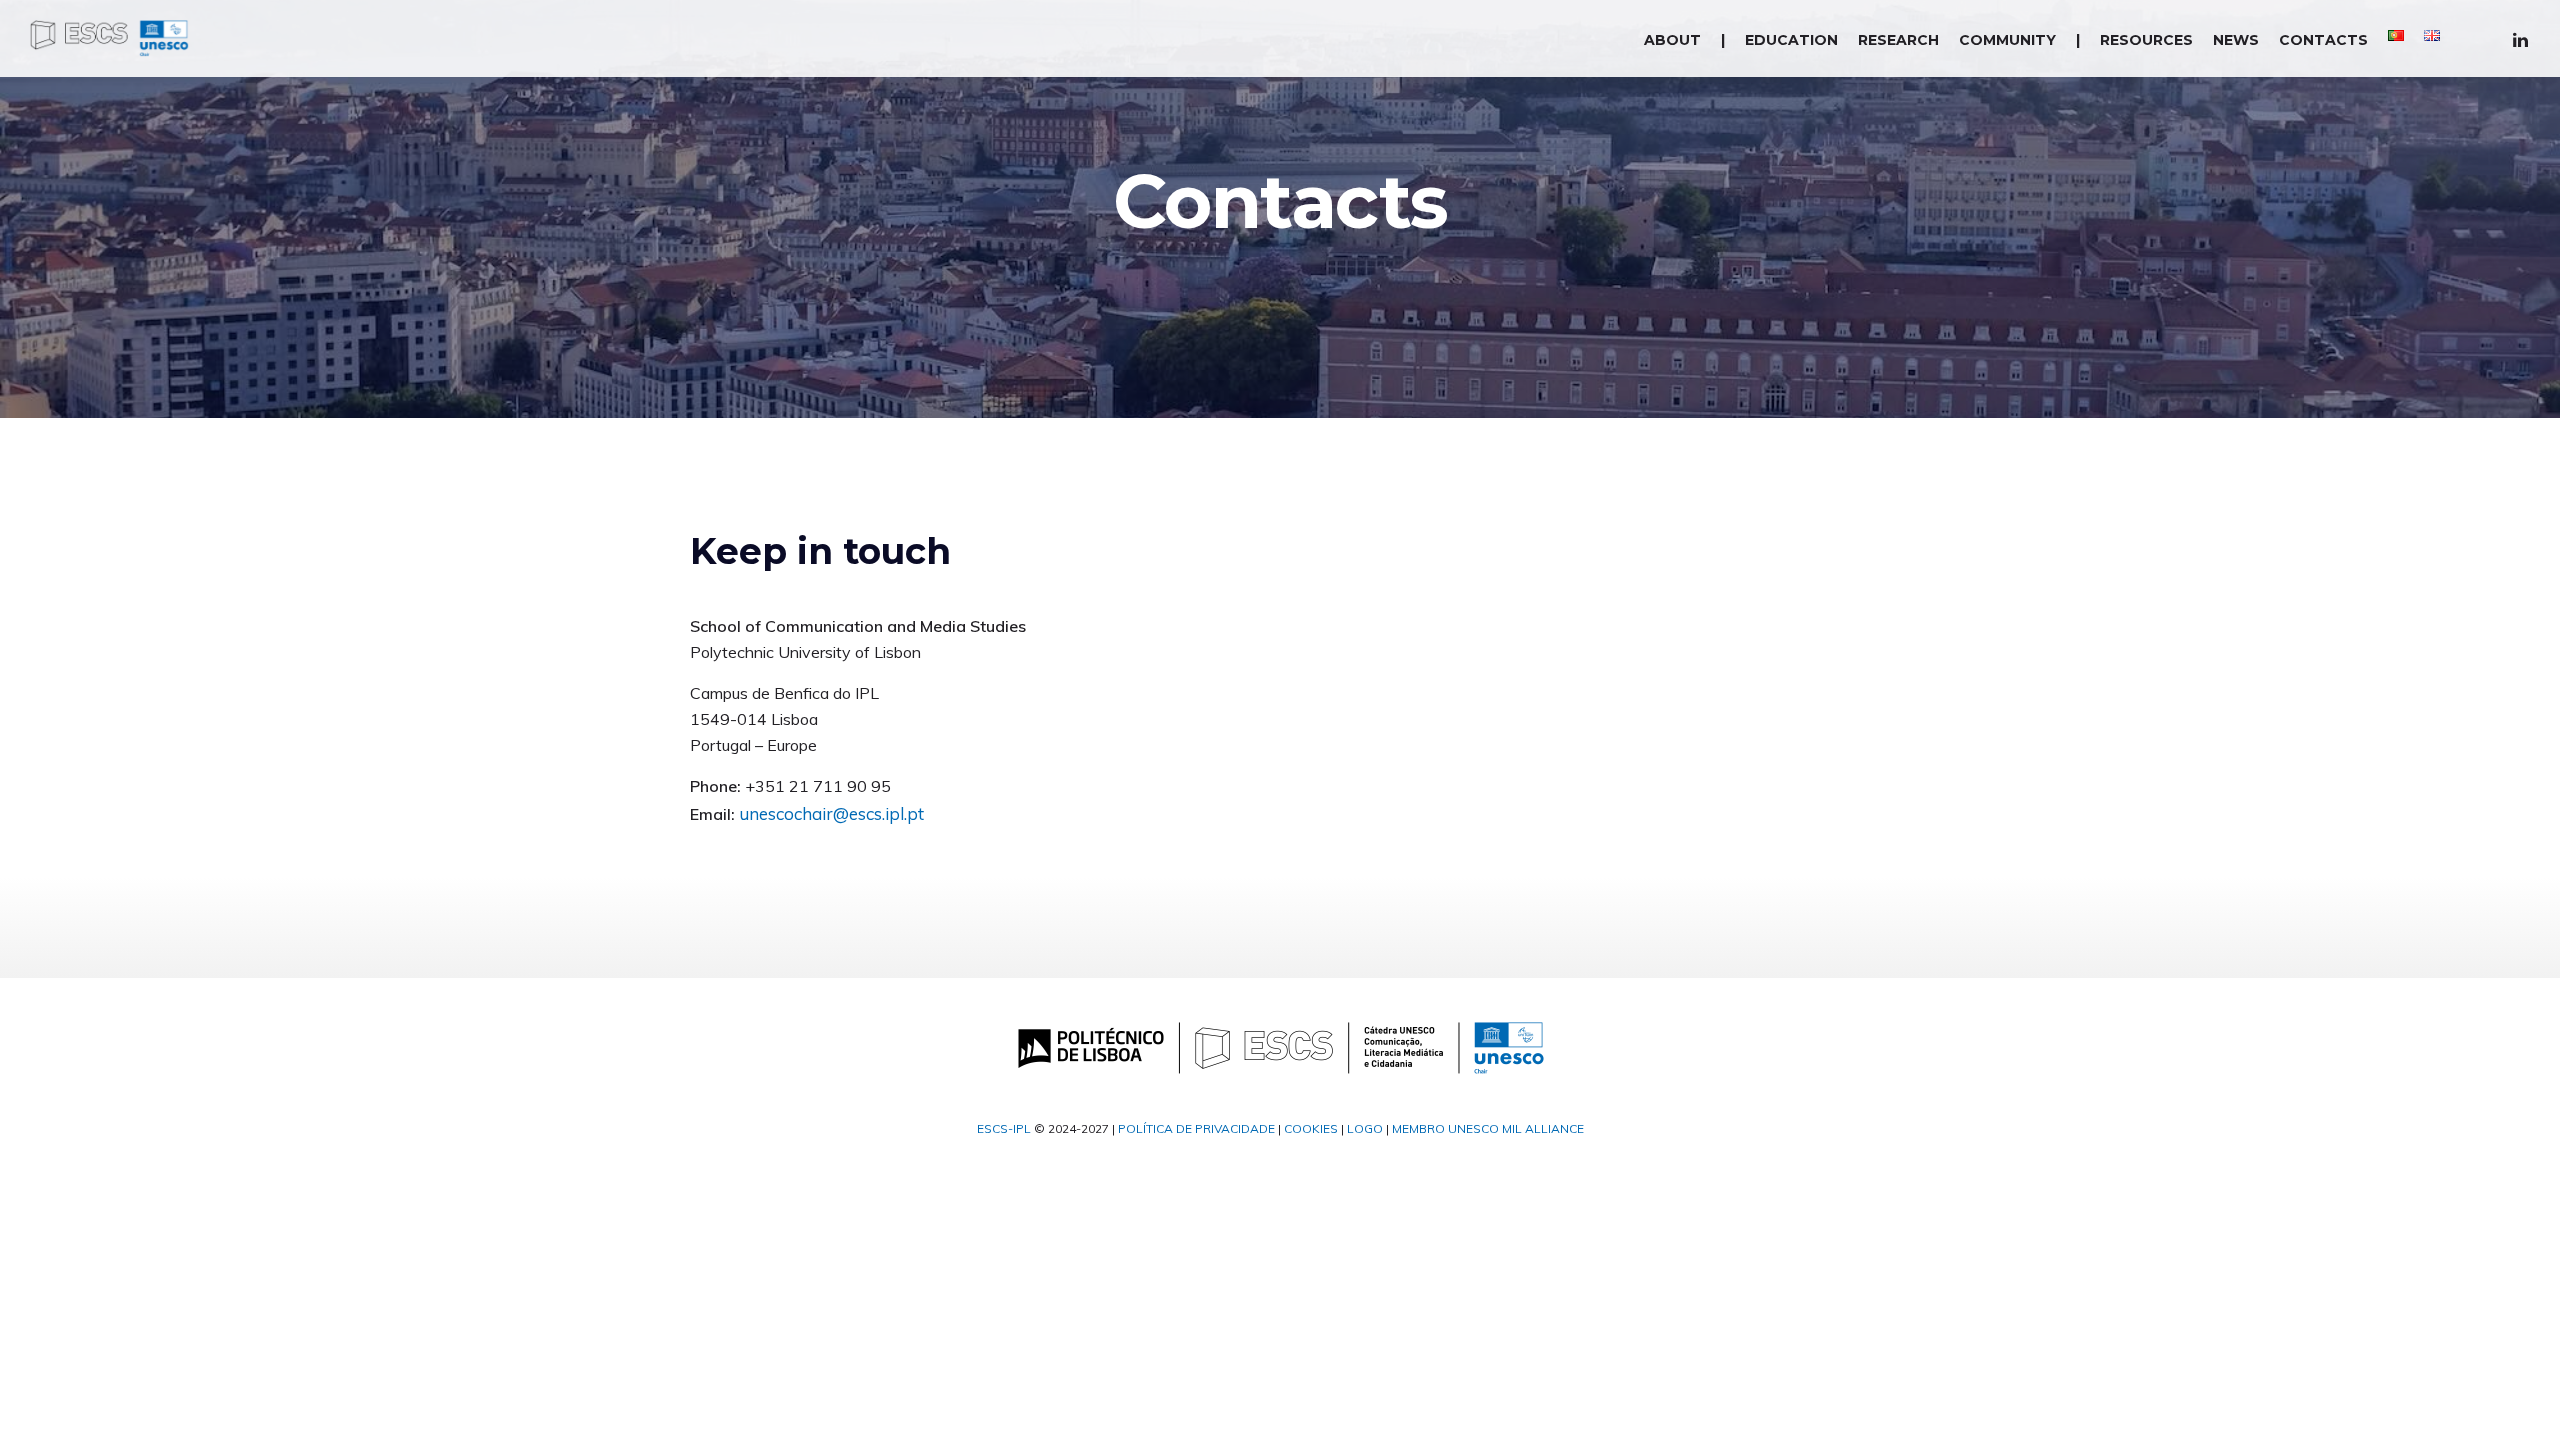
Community (2007, 40)
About (1672, 40)
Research (1898, 40)
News (2236, 40)
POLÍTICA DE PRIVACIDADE (1196, 1128)
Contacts (2323, 40)
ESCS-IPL (1004, 1128)
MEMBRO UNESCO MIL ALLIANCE (1488, 1128)
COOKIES (1311, 1128)
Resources (2146, 40)
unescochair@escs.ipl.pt (831, 813)
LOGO (1365, 1128)
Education (1791, 40)
